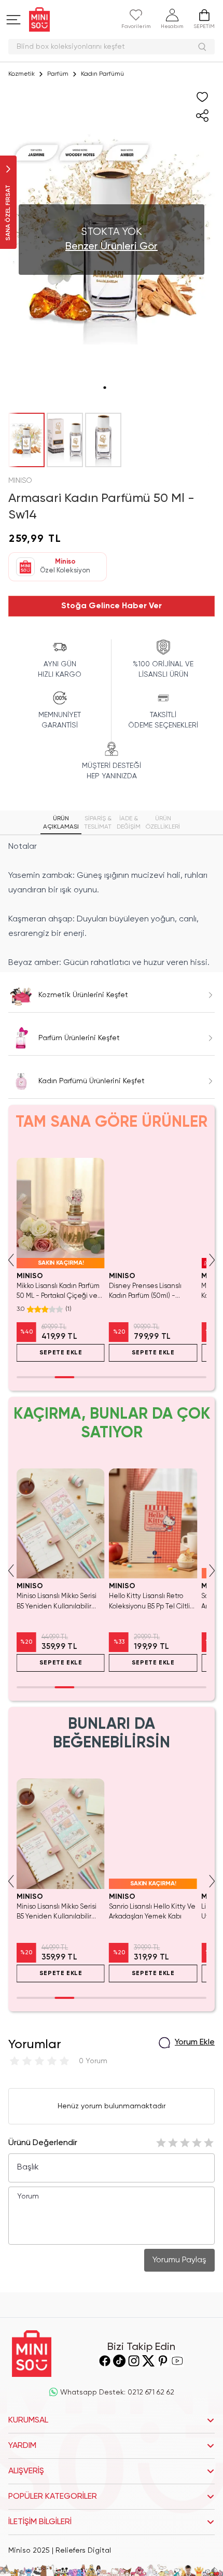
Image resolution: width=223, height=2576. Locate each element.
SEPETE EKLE (61, 1353)
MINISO (20, 481)
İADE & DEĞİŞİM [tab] (129, 823)
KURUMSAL (28, 2420)
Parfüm (58, 74)
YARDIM (22, 2446)
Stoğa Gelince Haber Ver (112, 606)
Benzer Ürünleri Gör (112, 247)
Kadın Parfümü (102, 74)
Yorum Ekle (195, 2042)
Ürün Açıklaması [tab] (61, 823)
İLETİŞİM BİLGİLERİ (40, 2522)
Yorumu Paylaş (179, 2260)
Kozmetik (22, 74)
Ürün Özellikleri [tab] (163, 823)
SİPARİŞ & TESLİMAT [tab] (98, 823)
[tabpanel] (112, 905)
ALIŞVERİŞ (26, 2471)
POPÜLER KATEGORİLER (53, 2497)
